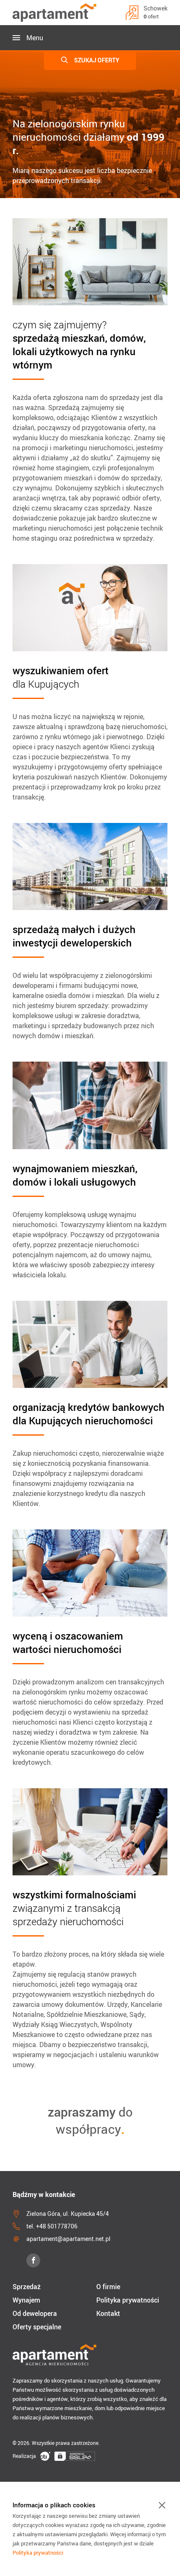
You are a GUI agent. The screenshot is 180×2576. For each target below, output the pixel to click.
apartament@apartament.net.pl (68, 2239)
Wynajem (26, 2300)
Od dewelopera (35, 2313)
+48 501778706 (57, 2226)
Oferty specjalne (37, 2327)
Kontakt (108, 2313)
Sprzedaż (27, 2287)
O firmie (108, 2287)
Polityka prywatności (128, 2300)
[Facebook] (33, 2260)
